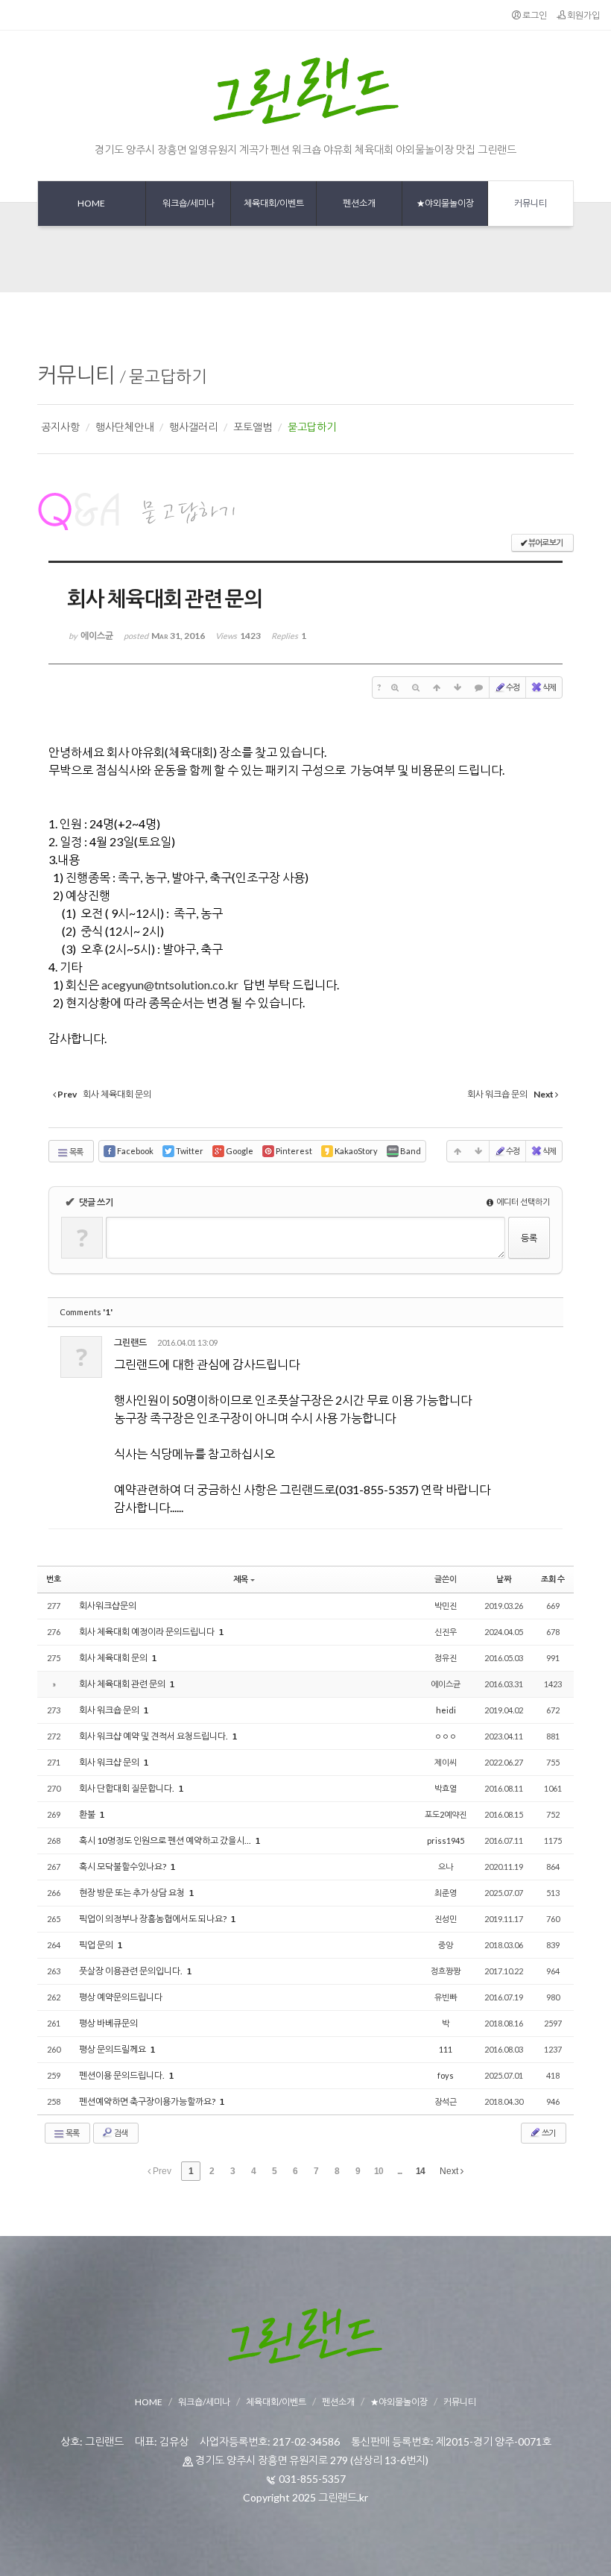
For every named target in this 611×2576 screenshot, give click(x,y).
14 (420, 2171)
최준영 (446, 1893)
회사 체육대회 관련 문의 (123, 1684)
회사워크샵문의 (108, 1606)
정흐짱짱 (446, 1971)
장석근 (446, 2101)
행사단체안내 (124, 427)
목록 (76, 1152)
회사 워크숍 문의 (110, 1710)
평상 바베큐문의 (108, 2023)
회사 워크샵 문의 (110, 1762)
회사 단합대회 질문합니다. (127, 1788)
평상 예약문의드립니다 (121, 1997)
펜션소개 (338, 2402)
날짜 (504, 1579)
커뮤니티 (76, 374)
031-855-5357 (312, 2479)
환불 (88, 1814)
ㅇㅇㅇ (446, 1736)
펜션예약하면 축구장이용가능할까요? (148, 2101)
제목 (241, 1579)
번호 (54, 1579)
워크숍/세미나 (204, 2402)
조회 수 (553, 1579)
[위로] (437, 687)
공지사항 (60, 427)
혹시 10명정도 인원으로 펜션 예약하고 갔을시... (166, 1840)
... (399, 2171)
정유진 (446, 1658)
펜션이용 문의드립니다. (123, 2075)
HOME (149, 2402)
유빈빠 (446, 1997)
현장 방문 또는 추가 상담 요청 (133, 1893)
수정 (513, 687)
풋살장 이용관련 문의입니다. (132, 1971)
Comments (86, 1312)
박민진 (446, 1606)
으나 (446, 1867)
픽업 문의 (97, 1945)
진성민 (446, 1919)
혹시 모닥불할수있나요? (123, 1867)
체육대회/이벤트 (276, 2402)
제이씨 (446, 1762)
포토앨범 (253, 427)
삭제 (549, 687)
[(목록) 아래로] (458, 687)
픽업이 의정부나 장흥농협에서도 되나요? (153, 1919)
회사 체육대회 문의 (114, 1658)
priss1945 (446, 1840)
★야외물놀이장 (399, 2402)
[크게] (395, 687)
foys (446, 2075)
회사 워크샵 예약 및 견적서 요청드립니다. (154, 1736)
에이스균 (446, 1684)
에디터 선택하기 (522, 1202)
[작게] (416, 687)
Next (450, 2171)
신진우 (446, 1632)
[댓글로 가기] (478, 687)
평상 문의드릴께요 (113, 2049)
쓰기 (548, 2133)
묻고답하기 (168, 376)
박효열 (446, 1788)
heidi (446, 1710)
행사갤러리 (193, 427)
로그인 (534, 15)
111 (446, 2049)
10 (379, 2171)
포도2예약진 (446, 1814)
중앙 (446, 1945)
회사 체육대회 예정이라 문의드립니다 (148, 1632)
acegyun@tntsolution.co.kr (170, 985)
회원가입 (583, 15)
